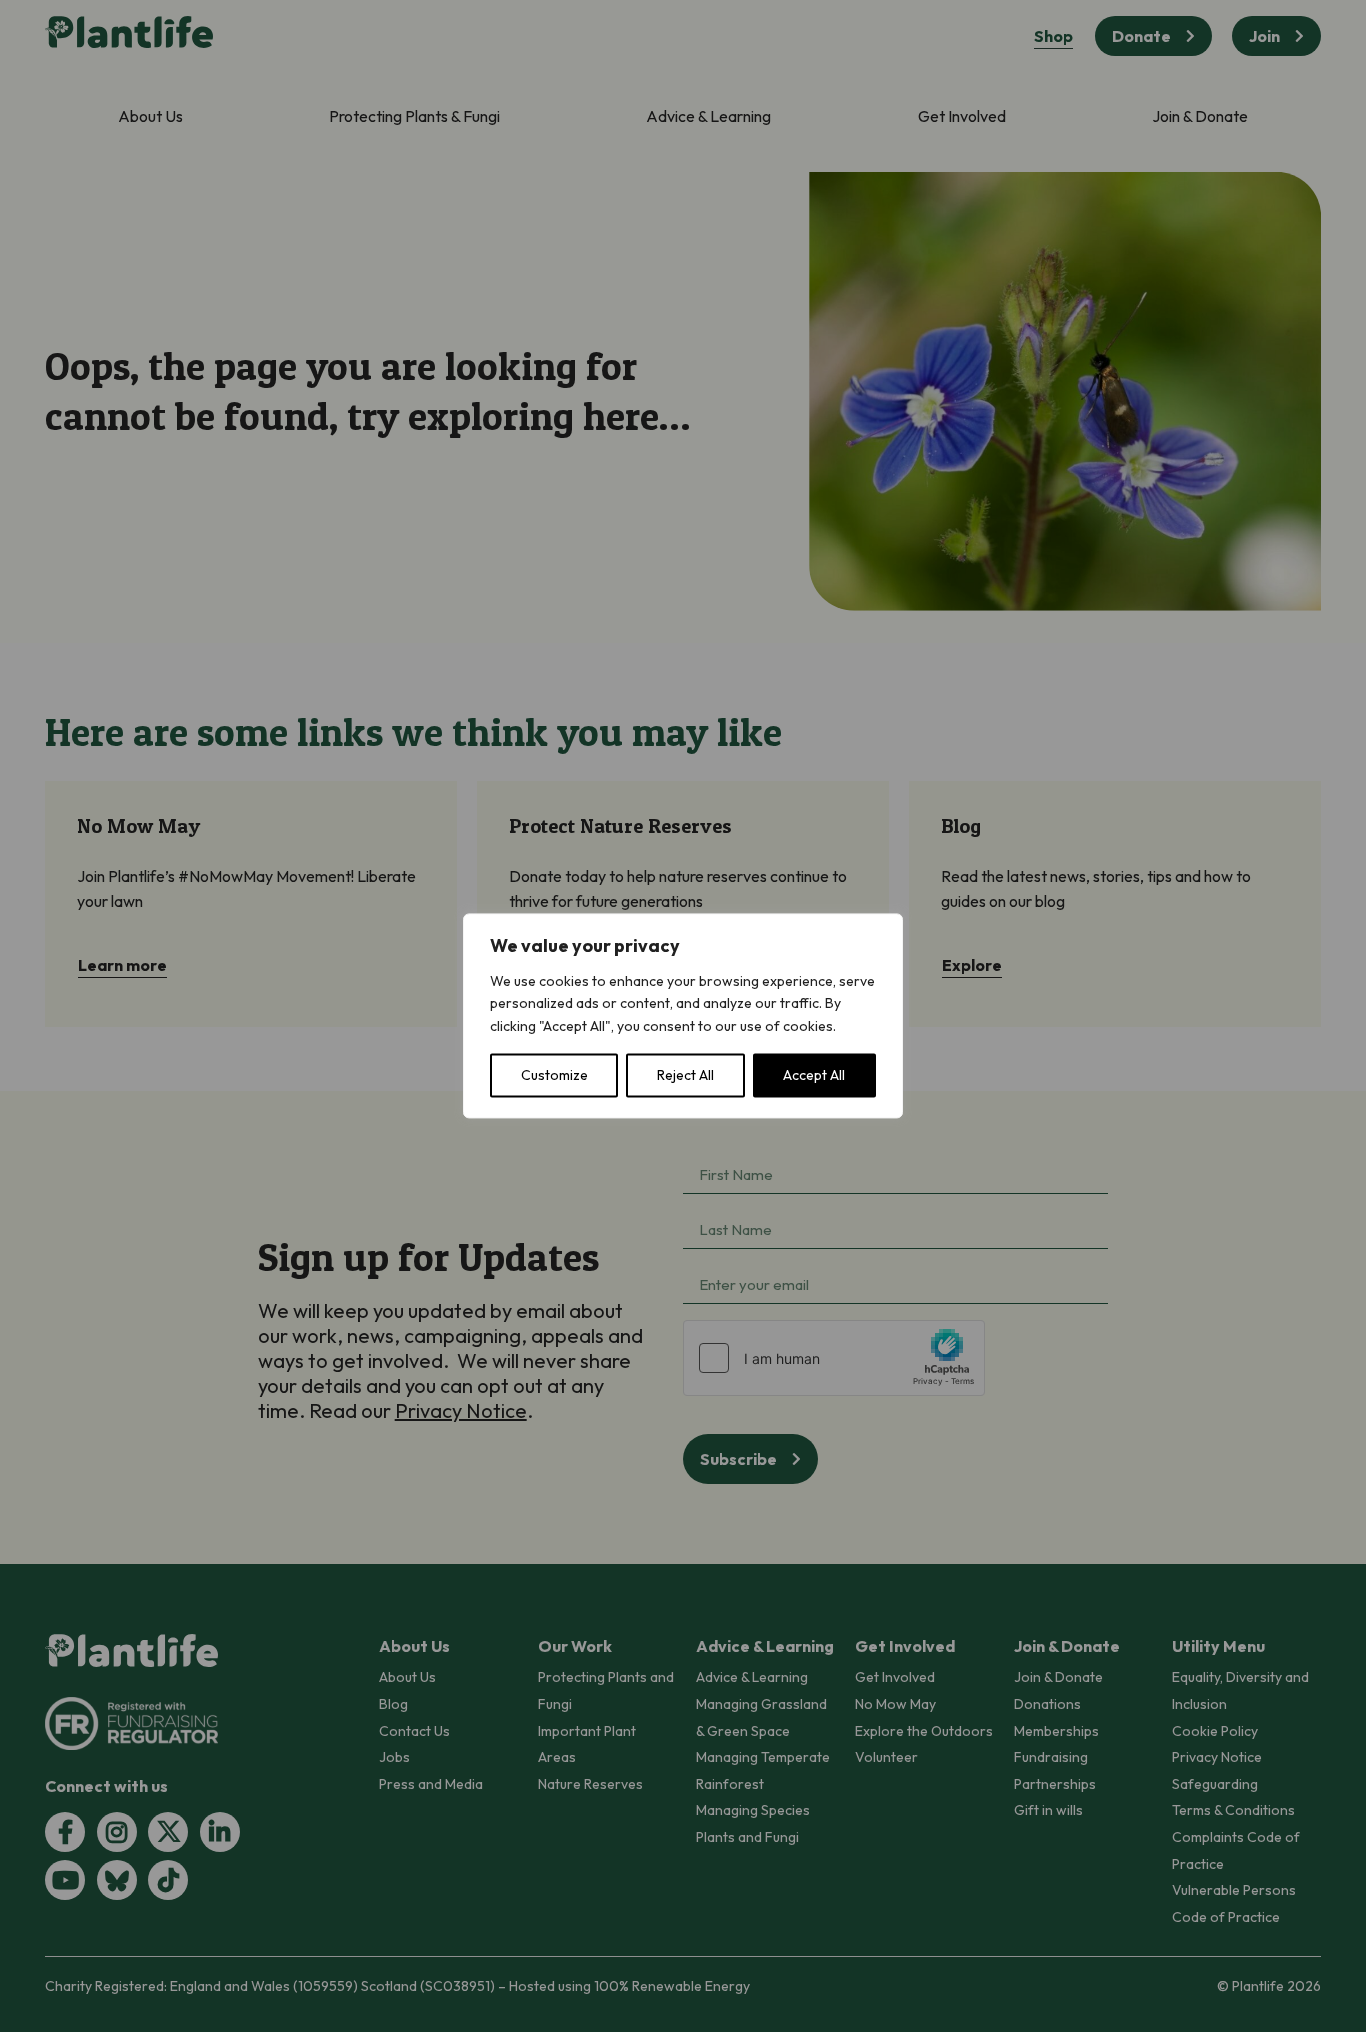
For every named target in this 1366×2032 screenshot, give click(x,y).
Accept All (814, 1076)
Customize (554, 1076)
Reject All (685, 1076)
